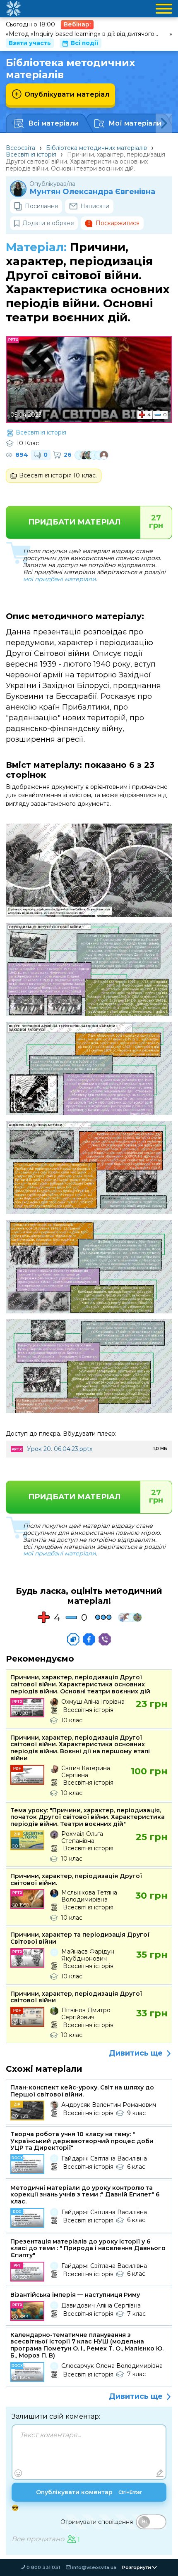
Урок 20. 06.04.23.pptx (60, 1449)
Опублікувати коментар (89, 2492)
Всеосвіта (20, 148)
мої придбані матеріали (60, 579)
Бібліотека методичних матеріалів (96, 148)
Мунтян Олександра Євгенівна (92, 192)
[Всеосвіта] (13, 9)
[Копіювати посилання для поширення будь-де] (73, 1639)
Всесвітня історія (31, 154)
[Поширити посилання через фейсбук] (89, 1639)
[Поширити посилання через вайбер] (105, 1639)
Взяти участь (30, 43)
